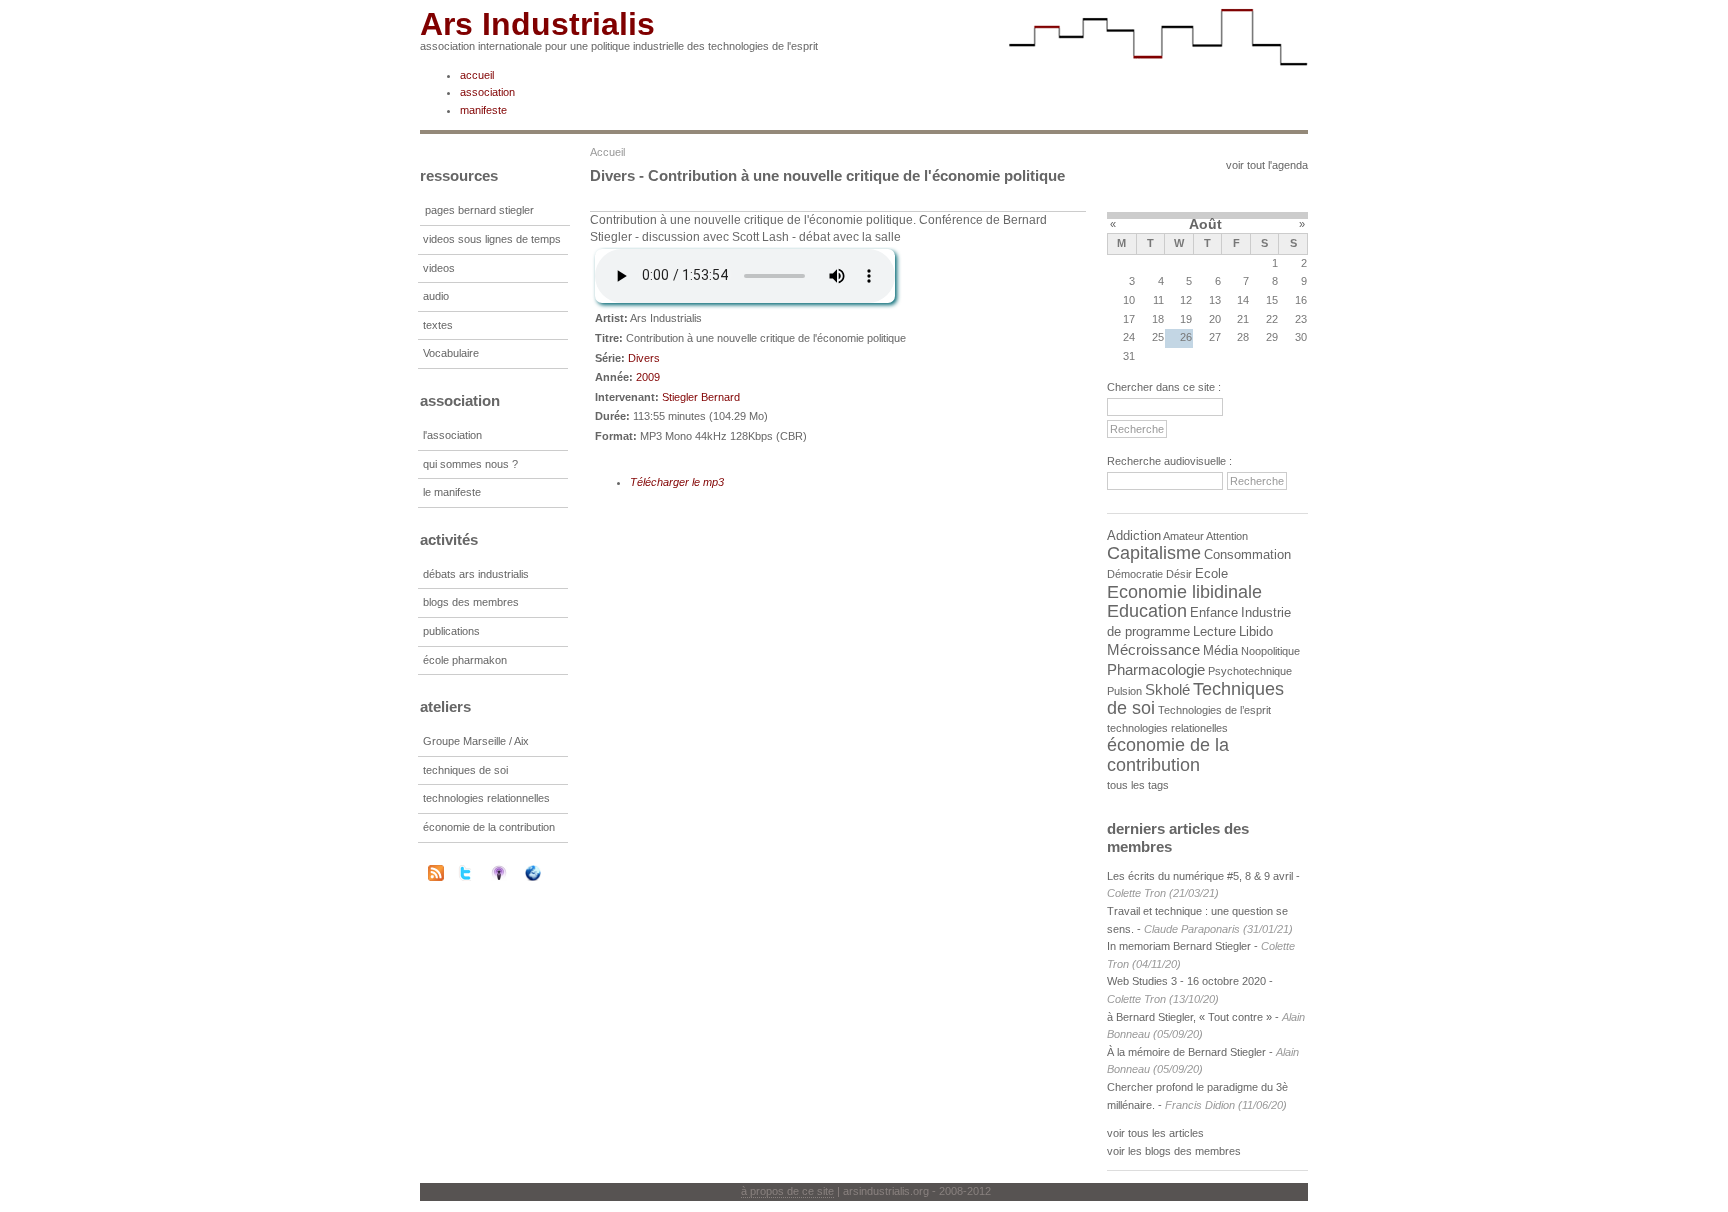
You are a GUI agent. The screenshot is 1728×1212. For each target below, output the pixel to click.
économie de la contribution (489, 827)
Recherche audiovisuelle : (1169, 461)
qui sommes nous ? (470, 464)
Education (1147, 611)
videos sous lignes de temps (492, 239)
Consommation (1247, 554)
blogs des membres (471, 602)
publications (451, 631)
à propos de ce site (787, 1191)
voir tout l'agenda (1267, 165)
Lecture (1214, 631)
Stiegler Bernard (701, 397)
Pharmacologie (1156, 669)
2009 (648, 377)
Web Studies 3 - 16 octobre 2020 (1186, 981)
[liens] (546, 873)
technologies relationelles (1167, 728)
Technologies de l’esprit (1214, 710)
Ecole (1211, 573)
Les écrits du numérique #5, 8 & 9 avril (1200, 876)
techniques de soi (465, 770)
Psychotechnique (1250, 671)
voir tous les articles (1155, 1133)
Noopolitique (1270, 651)
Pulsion (1124, 691)
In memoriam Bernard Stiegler (1179, 946)
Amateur (1183, 536)
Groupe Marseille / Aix (476, 741)
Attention (1227, 536)
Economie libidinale (1184, 592)
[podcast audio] (512, 873)
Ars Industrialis (537, 24)
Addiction (1134, 535)
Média (1220, 650)
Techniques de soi (1195, 699)
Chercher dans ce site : (1164, 387)
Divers (644, 358)
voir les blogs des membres (1174, 1151)
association (487, 92)
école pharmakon (465, 660)
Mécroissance (1153, 649)
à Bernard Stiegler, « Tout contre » (1189, 1017)
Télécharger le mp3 (677, 482)
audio (436, 296)
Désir (1179, 574)
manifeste (483, 110)
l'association (452, 435)
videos (439, 268)
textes (438, 325)
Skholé (1167, 689)
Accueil (607, 152)
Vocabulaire (451, 353)
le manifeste (452, 492)
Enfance (1214, 612)
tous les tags (1138, 785)
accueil (477, 75)
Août (1205, 224)
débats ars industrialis (476, 574)
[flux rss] (436, 877)
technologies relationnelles (486, 798)
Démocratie (1135, 574)
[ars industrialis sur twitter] (478, 873)
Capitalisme (1154, 553)
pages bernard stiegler (479, 210)
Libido (1256, 631)
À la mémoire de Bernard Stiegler (1188, 1052)
